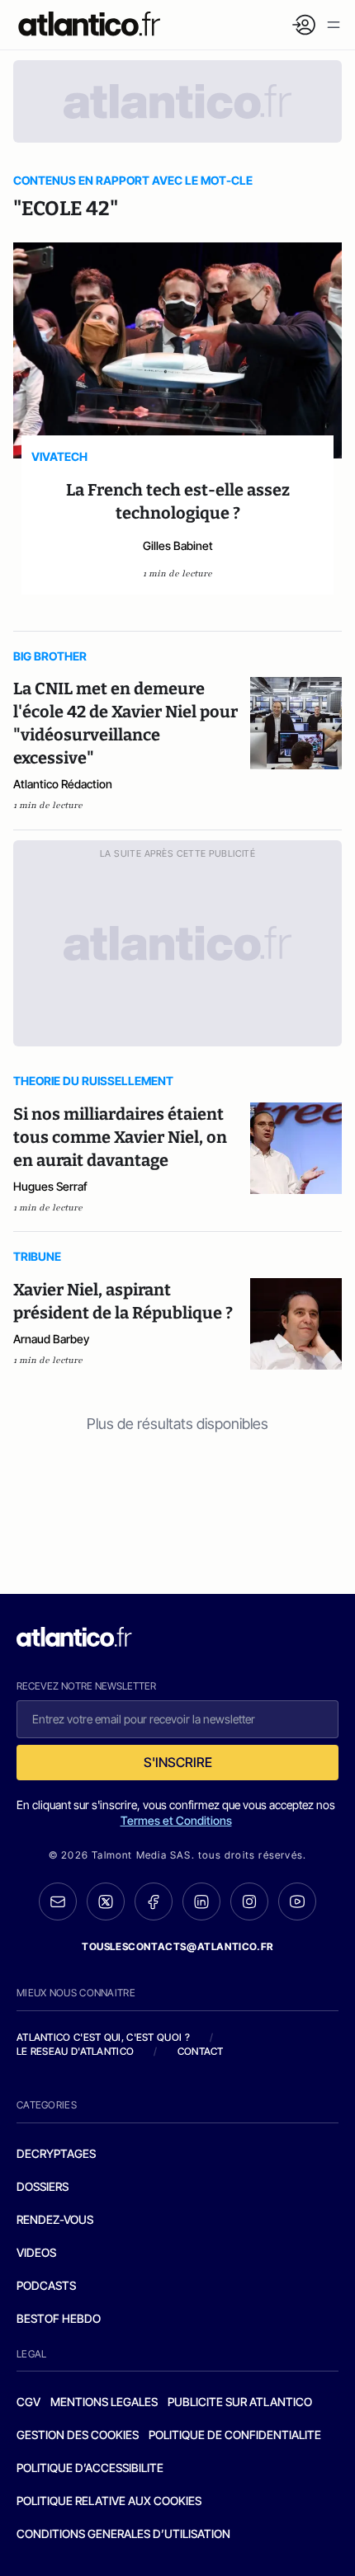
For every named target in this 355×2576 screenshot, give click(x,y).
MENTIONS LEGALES (104, 2402)
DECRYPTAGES (56, 2153)
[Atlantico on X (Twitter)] (106, 1902)
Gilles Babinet (178, 545)
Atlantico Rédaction (63, 784)
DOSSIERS (43, 2186)
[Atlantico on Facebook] (154, 1902)
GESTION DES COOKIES (78, 2435)
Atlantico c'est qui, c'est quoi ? (103, 2037)
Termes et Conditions (176, 1820)
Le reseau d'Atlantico (75, 2051)
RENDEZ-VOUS (55, 2219)
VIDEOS (36, 2252)
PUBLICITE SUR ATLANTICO (240, 2402)
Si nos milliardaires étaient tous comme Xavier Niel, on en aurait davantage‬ (120, 1137)
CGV (28, 2402)
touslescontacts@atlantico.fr (177, 1946)
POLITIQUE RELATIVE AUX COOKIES (109, 2501)
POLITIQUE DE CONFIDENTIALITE (235, 2435)
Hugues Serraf (50, 1186)
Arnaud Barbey (51, 1339)
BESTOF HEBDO (59, 2318)
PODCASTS (46, 2285)
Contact (201, 2051)
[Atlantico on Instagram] (249, 1901)
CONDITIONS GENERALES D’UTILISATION (123, 2534)
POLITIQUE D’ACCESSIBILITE (90, 2468)
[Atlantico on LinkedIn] (201, 1902)
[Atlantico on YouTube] (297, 1901)
